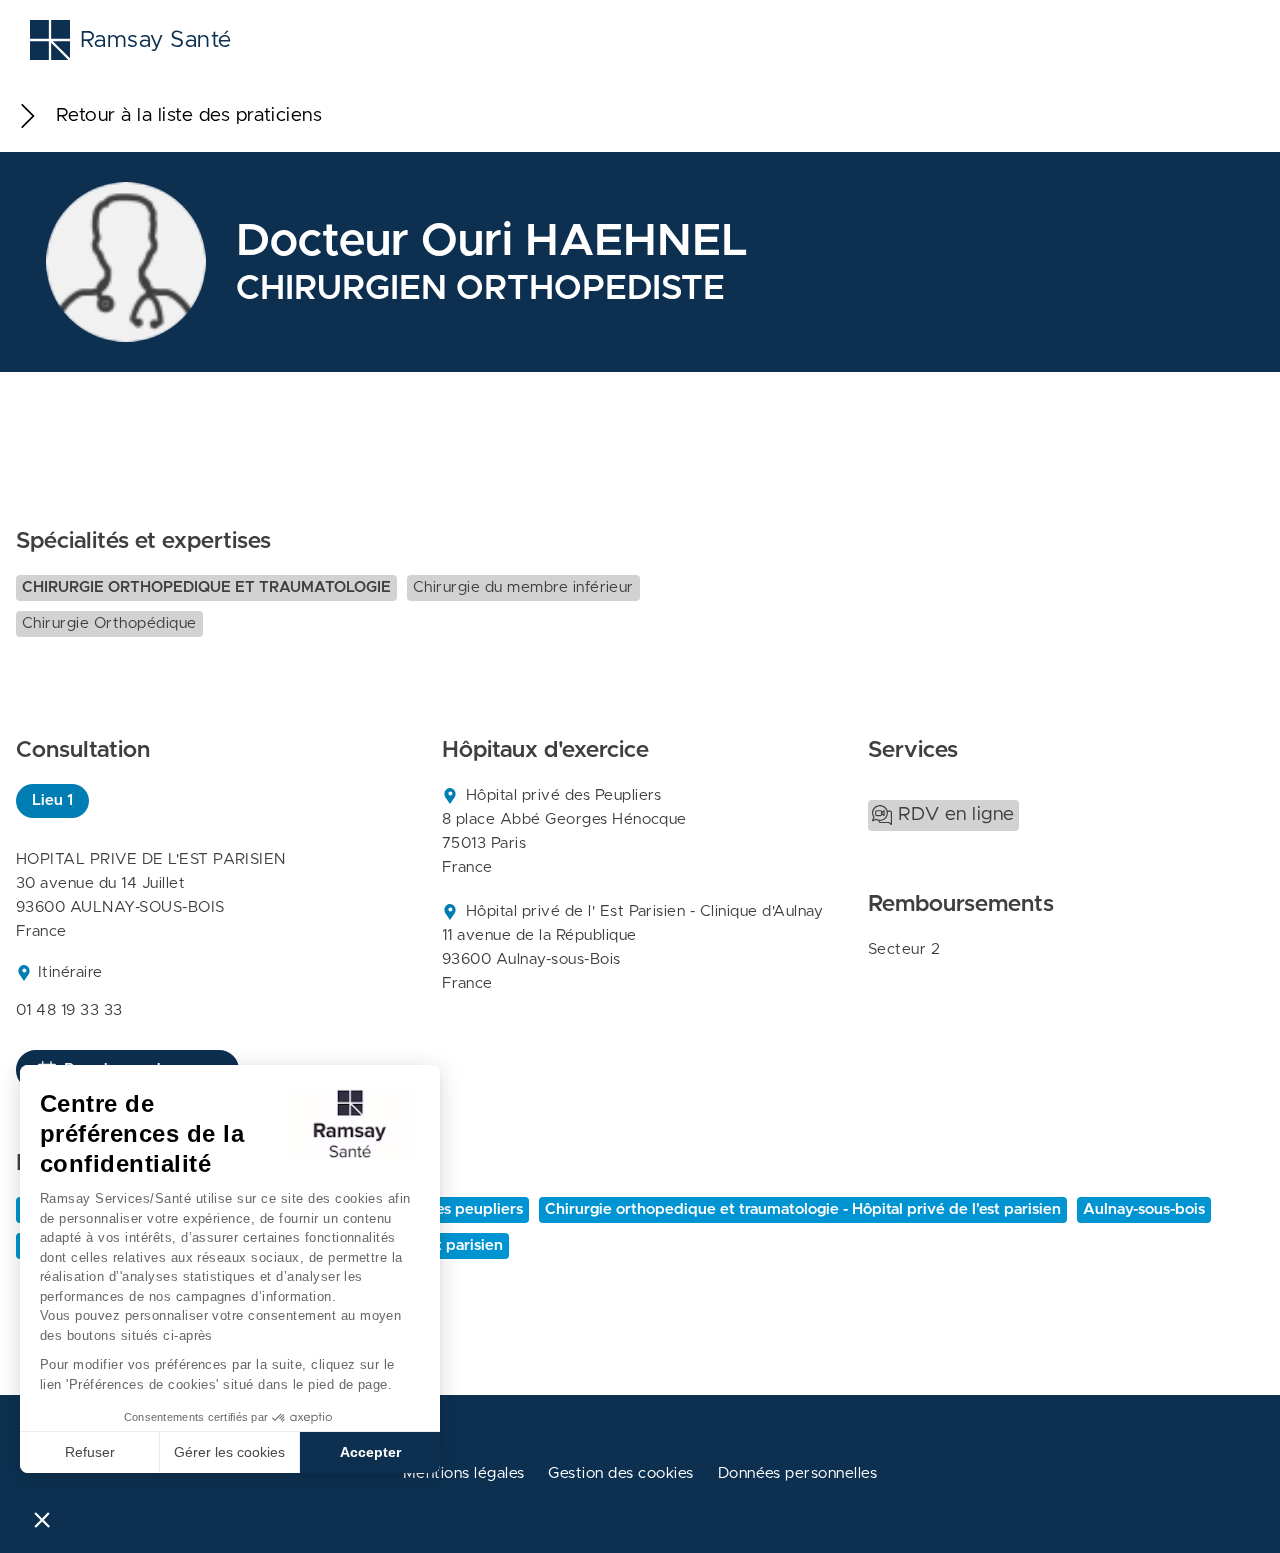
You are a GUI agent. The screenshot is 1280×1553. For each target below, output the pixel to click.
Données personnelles (798, 1473)
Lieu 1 (52, 800)
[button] (42, 1519)
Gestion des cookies (620, 1473)
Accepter (370, 1452)
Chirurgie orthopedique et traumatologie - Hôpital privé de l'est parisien (803, 1209)
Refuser (90, 1452)
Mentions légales (464, 1473)
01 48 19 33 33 (69, 1010)
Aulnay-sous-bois (1144, 1209)
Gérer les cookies (229, 1452)
